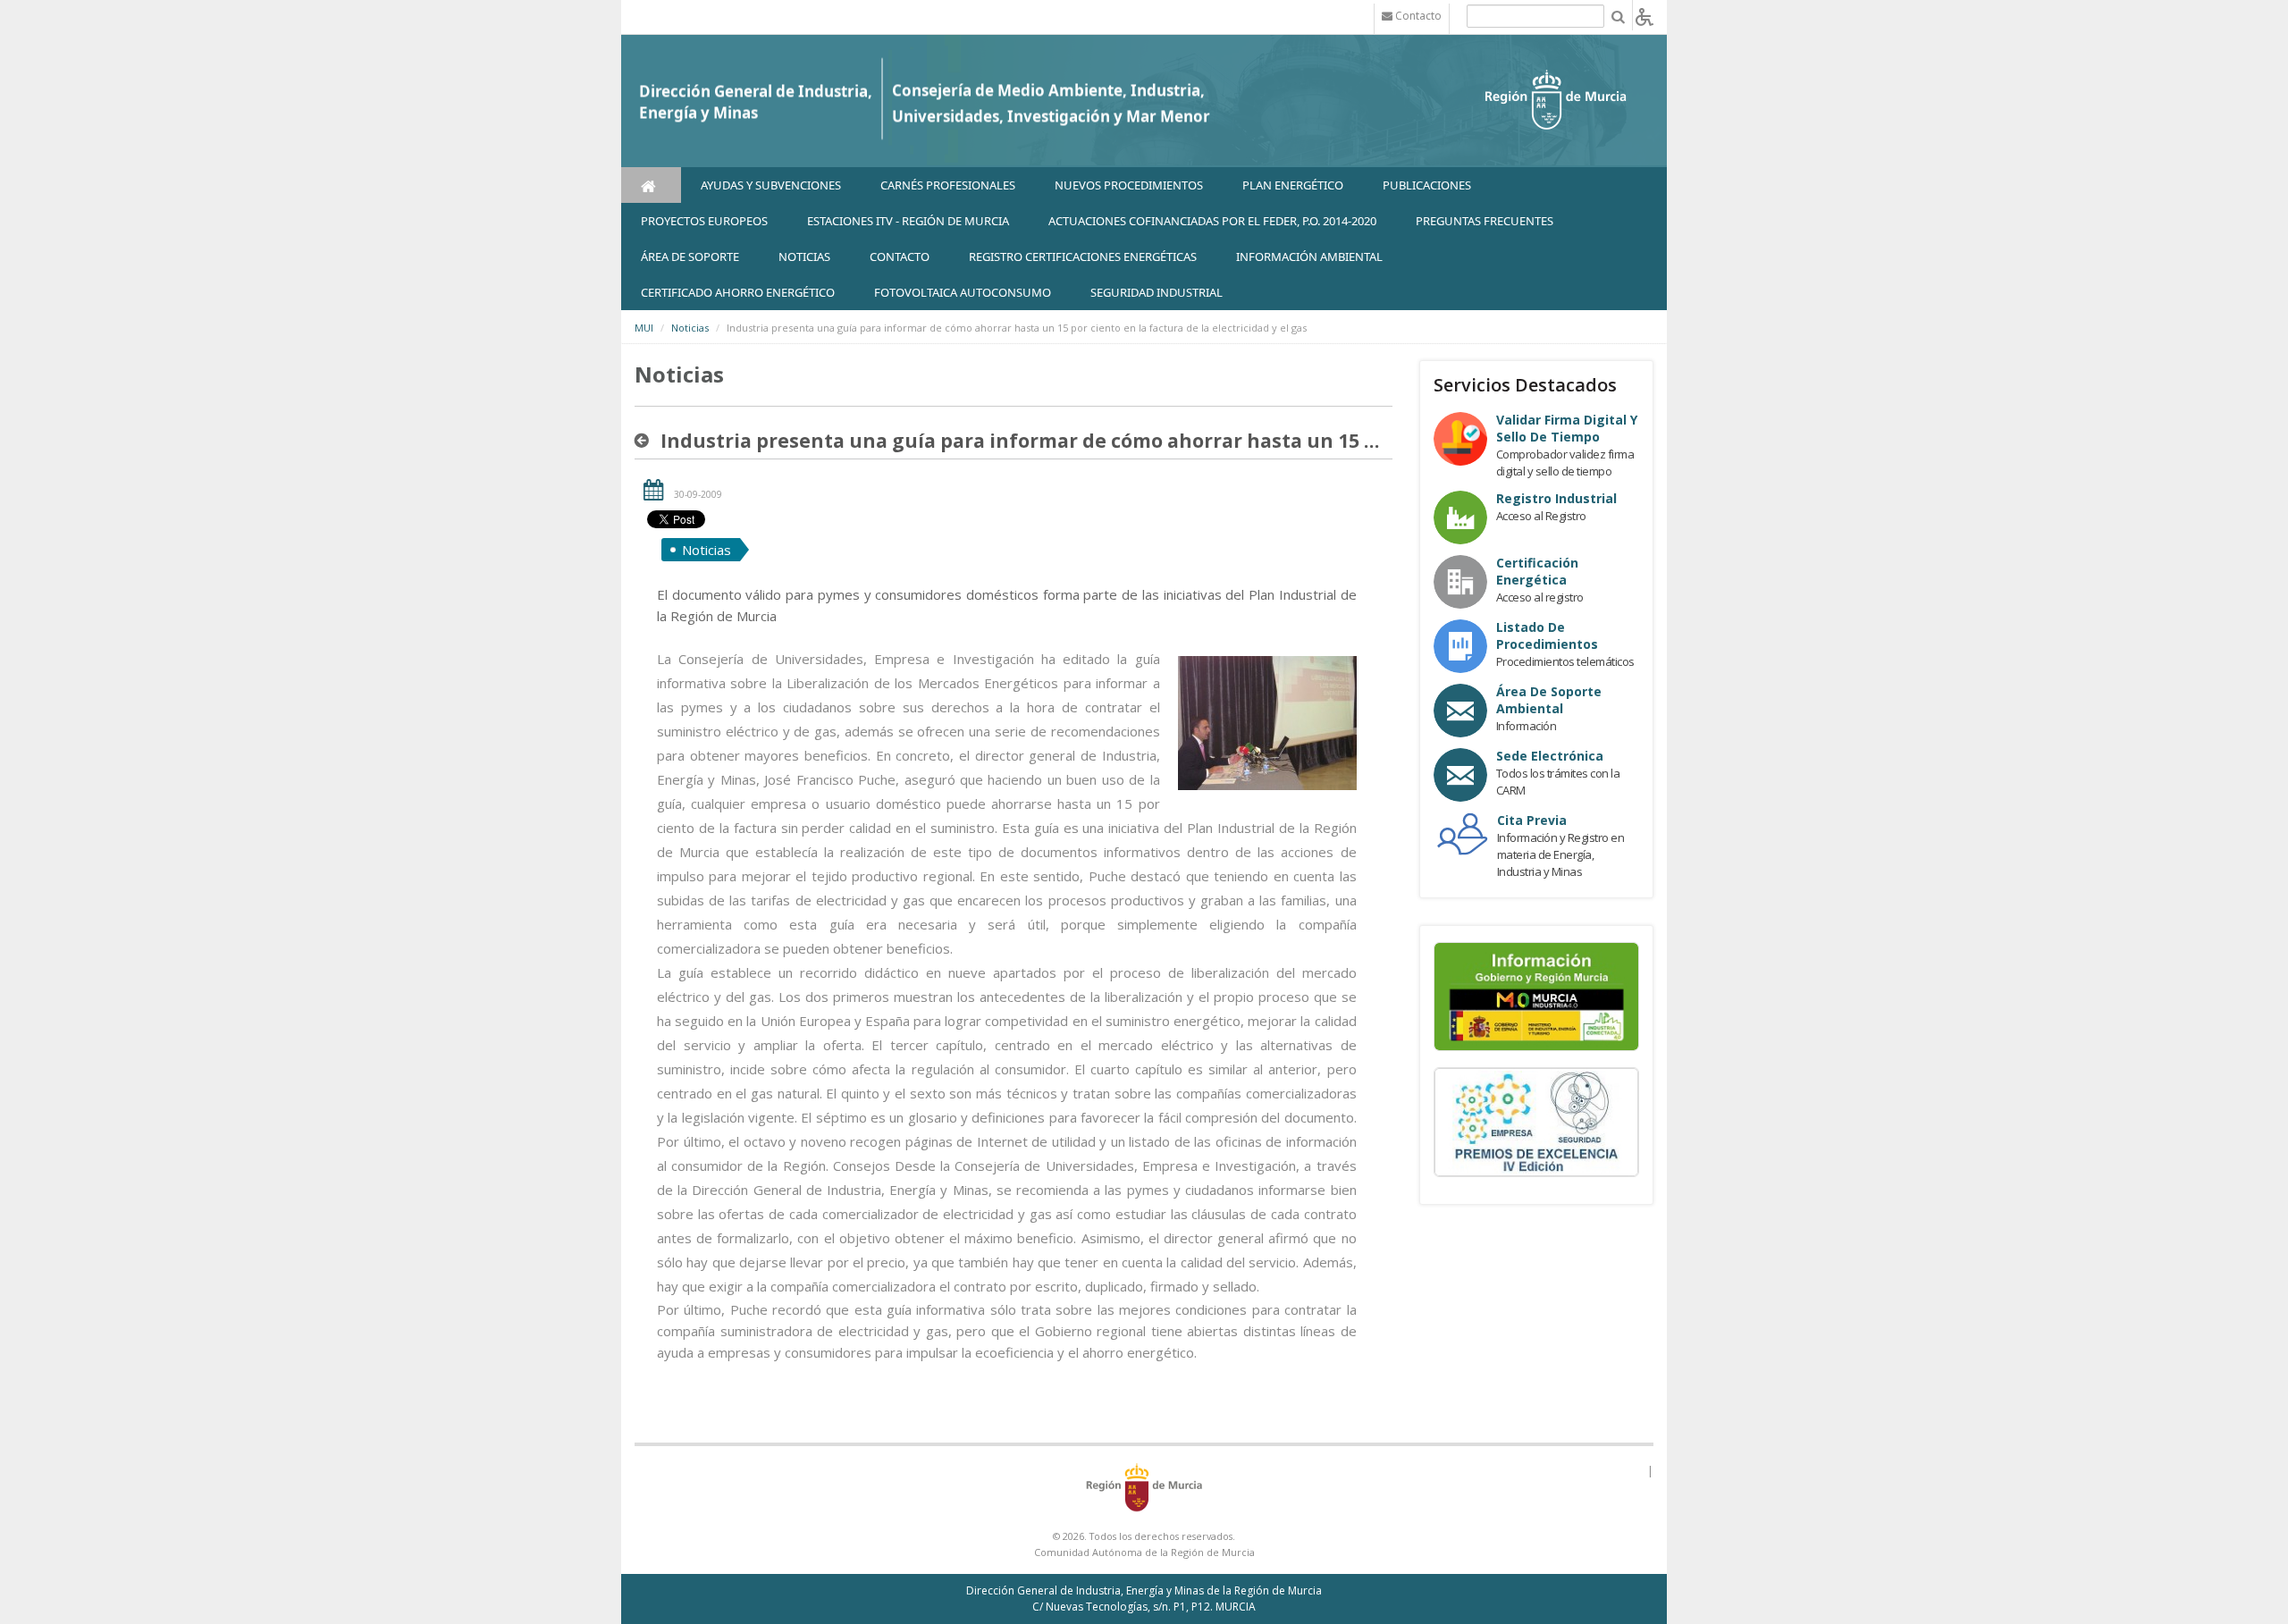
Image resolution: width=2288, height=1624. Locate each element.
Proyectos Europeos (704, 221)
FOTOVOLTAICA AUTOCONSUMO (963, 292)
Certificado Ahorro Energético (738, 292)
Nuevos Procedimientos (1129, 185)
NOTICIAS (804, 257)
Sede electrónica (1550, 756)
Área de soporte (690, 257)
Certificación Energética (1537, 571)
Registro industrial (1556, 498)
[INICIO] (651, 185)
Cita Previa (1532, 820)
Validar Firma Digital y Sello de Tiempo (1567, 428)
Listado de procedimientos (1547, 635)
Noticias (690, 328)
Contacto (900, 257)
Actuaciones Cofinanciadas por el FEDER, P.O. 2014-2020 (1212, 221)
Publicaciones (1427, 185)
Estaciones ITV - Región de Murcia (908, 221)
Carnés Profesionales (948, 185)
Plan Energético (1293, 185)
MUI (644, 328)
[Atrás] (645, 441)
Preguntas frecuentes (1485, 221)
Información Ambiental (1309, 257)
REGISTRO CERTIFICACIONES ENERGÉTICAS (1083, 257)
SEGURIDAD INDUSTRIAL (1157, 292)
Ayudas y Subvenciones (771, 185)
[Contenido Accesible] (1644, 16)
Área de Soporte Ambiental (1549, 700)
